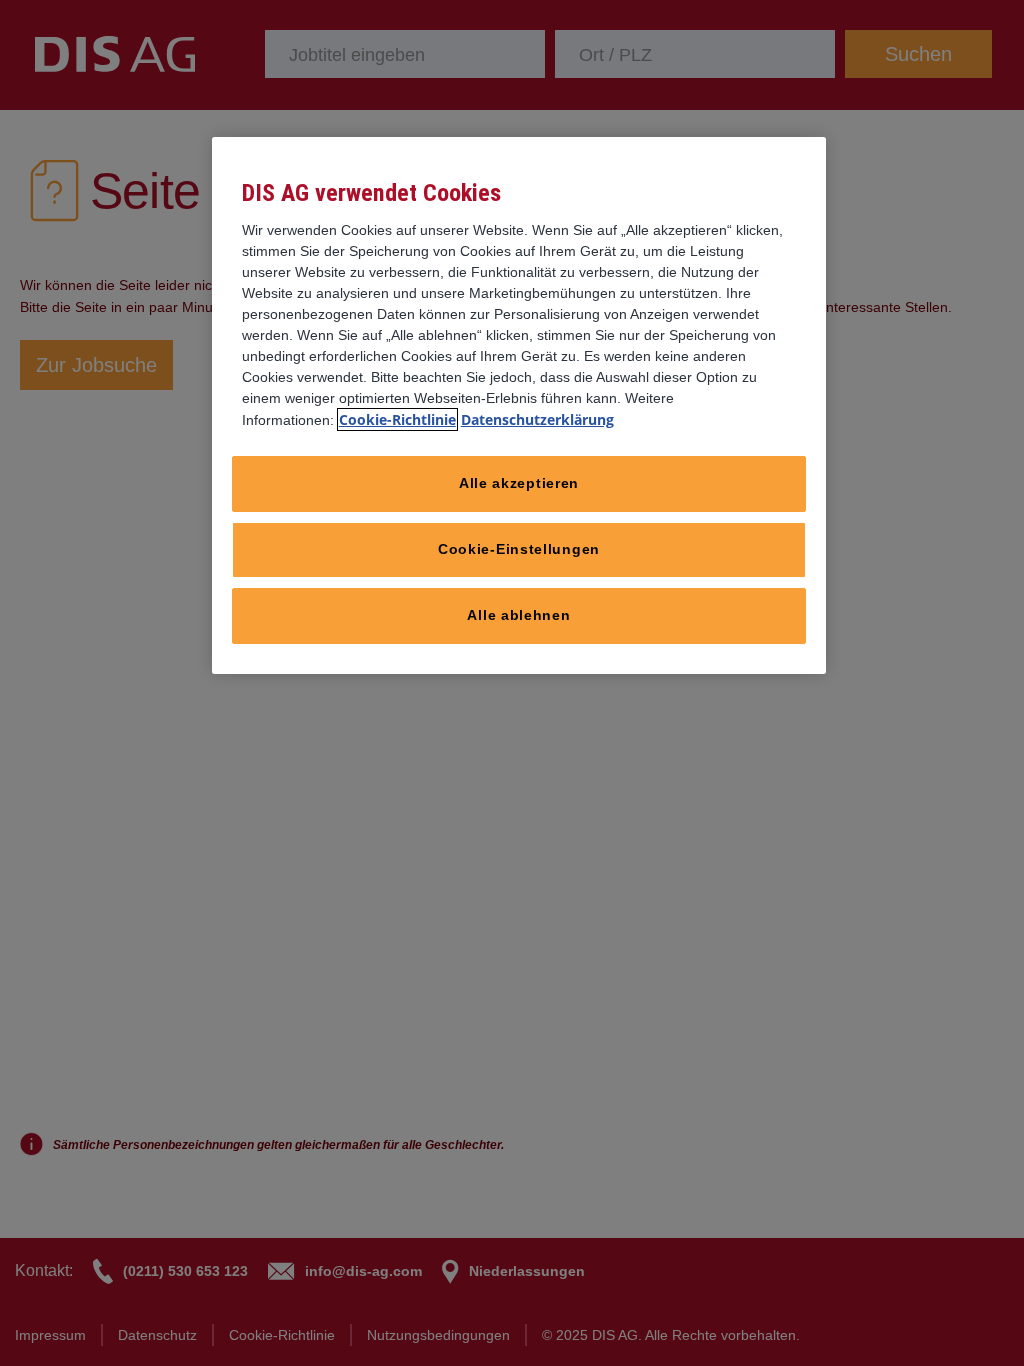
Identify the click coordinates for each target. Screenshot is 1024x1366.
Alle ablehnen (518, 615)
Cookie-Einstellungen (519, 549)
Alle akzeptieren (519, 483)
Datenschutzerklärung (537, 419)
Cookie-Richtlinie (397, 419)
